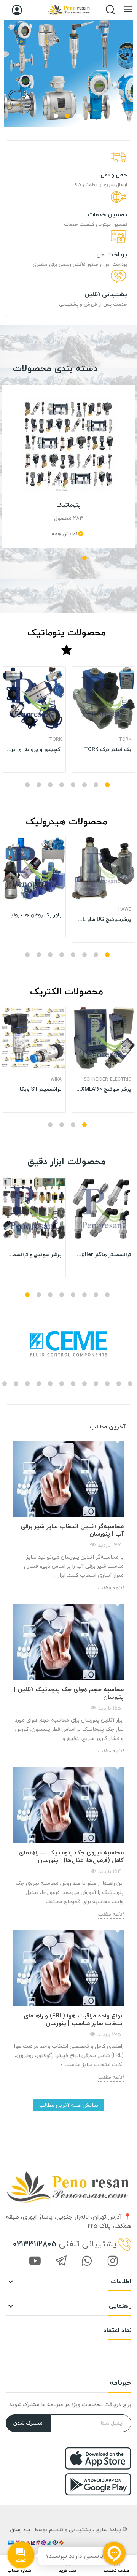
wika (56, 1079)
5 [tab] (62, 785)
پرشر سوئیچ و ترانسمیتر (34, 1255)
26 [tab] (39, 1384)
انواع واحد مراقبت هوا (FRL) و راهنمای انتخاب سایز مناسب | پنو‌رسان (74, 2019)
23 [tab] (73, 1384)
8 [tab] (27, 785)
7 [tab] (39, 785)
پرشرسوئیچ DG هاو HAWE (104, 919)
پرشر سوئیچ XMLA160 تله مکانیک (104, 1089)
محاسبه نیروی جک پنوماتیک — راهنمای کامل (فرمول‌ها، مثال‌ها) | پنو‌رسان (71, 1856)
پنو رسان (20, 2529)
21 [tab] (96, 1384)
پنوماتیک (68, 505)
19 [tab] (119, 1384)
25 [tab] (50, 1384)
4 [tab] (50, 558)
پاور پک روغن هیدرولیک (34, 915)
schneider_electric (108, 1079)
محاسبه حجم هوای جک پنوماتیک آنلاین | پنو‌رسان (69, 1693)
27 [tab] (27, 1384)
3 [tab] (56, 116)
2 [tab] (67, 116)
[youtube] (35, 2262)
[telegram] (61, 2262)
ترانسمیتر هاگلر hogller (104, 1255)
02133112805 (35, 2244)
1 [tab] (79, 116)
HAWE (125, 909)
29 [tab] (5, 1384)
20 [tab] (107, 1384)
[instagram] (113, 2262)
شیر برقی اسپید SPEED (104, 745)
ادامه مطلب (111, 1588)
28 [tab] (16, 1384)
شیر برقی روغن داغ (40, 745)
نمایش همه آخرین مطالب (69, 2105)
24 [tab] (62, 1384)
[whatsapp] (87, 2262)
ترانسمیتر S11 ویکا (41, 1089)
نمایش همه (65, 533)
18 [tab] (130, 1384)
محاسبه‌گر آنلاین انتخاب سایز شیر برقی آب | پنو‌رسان (72, 1530)
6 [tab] (50, 785)
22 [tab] (84, 1384)
